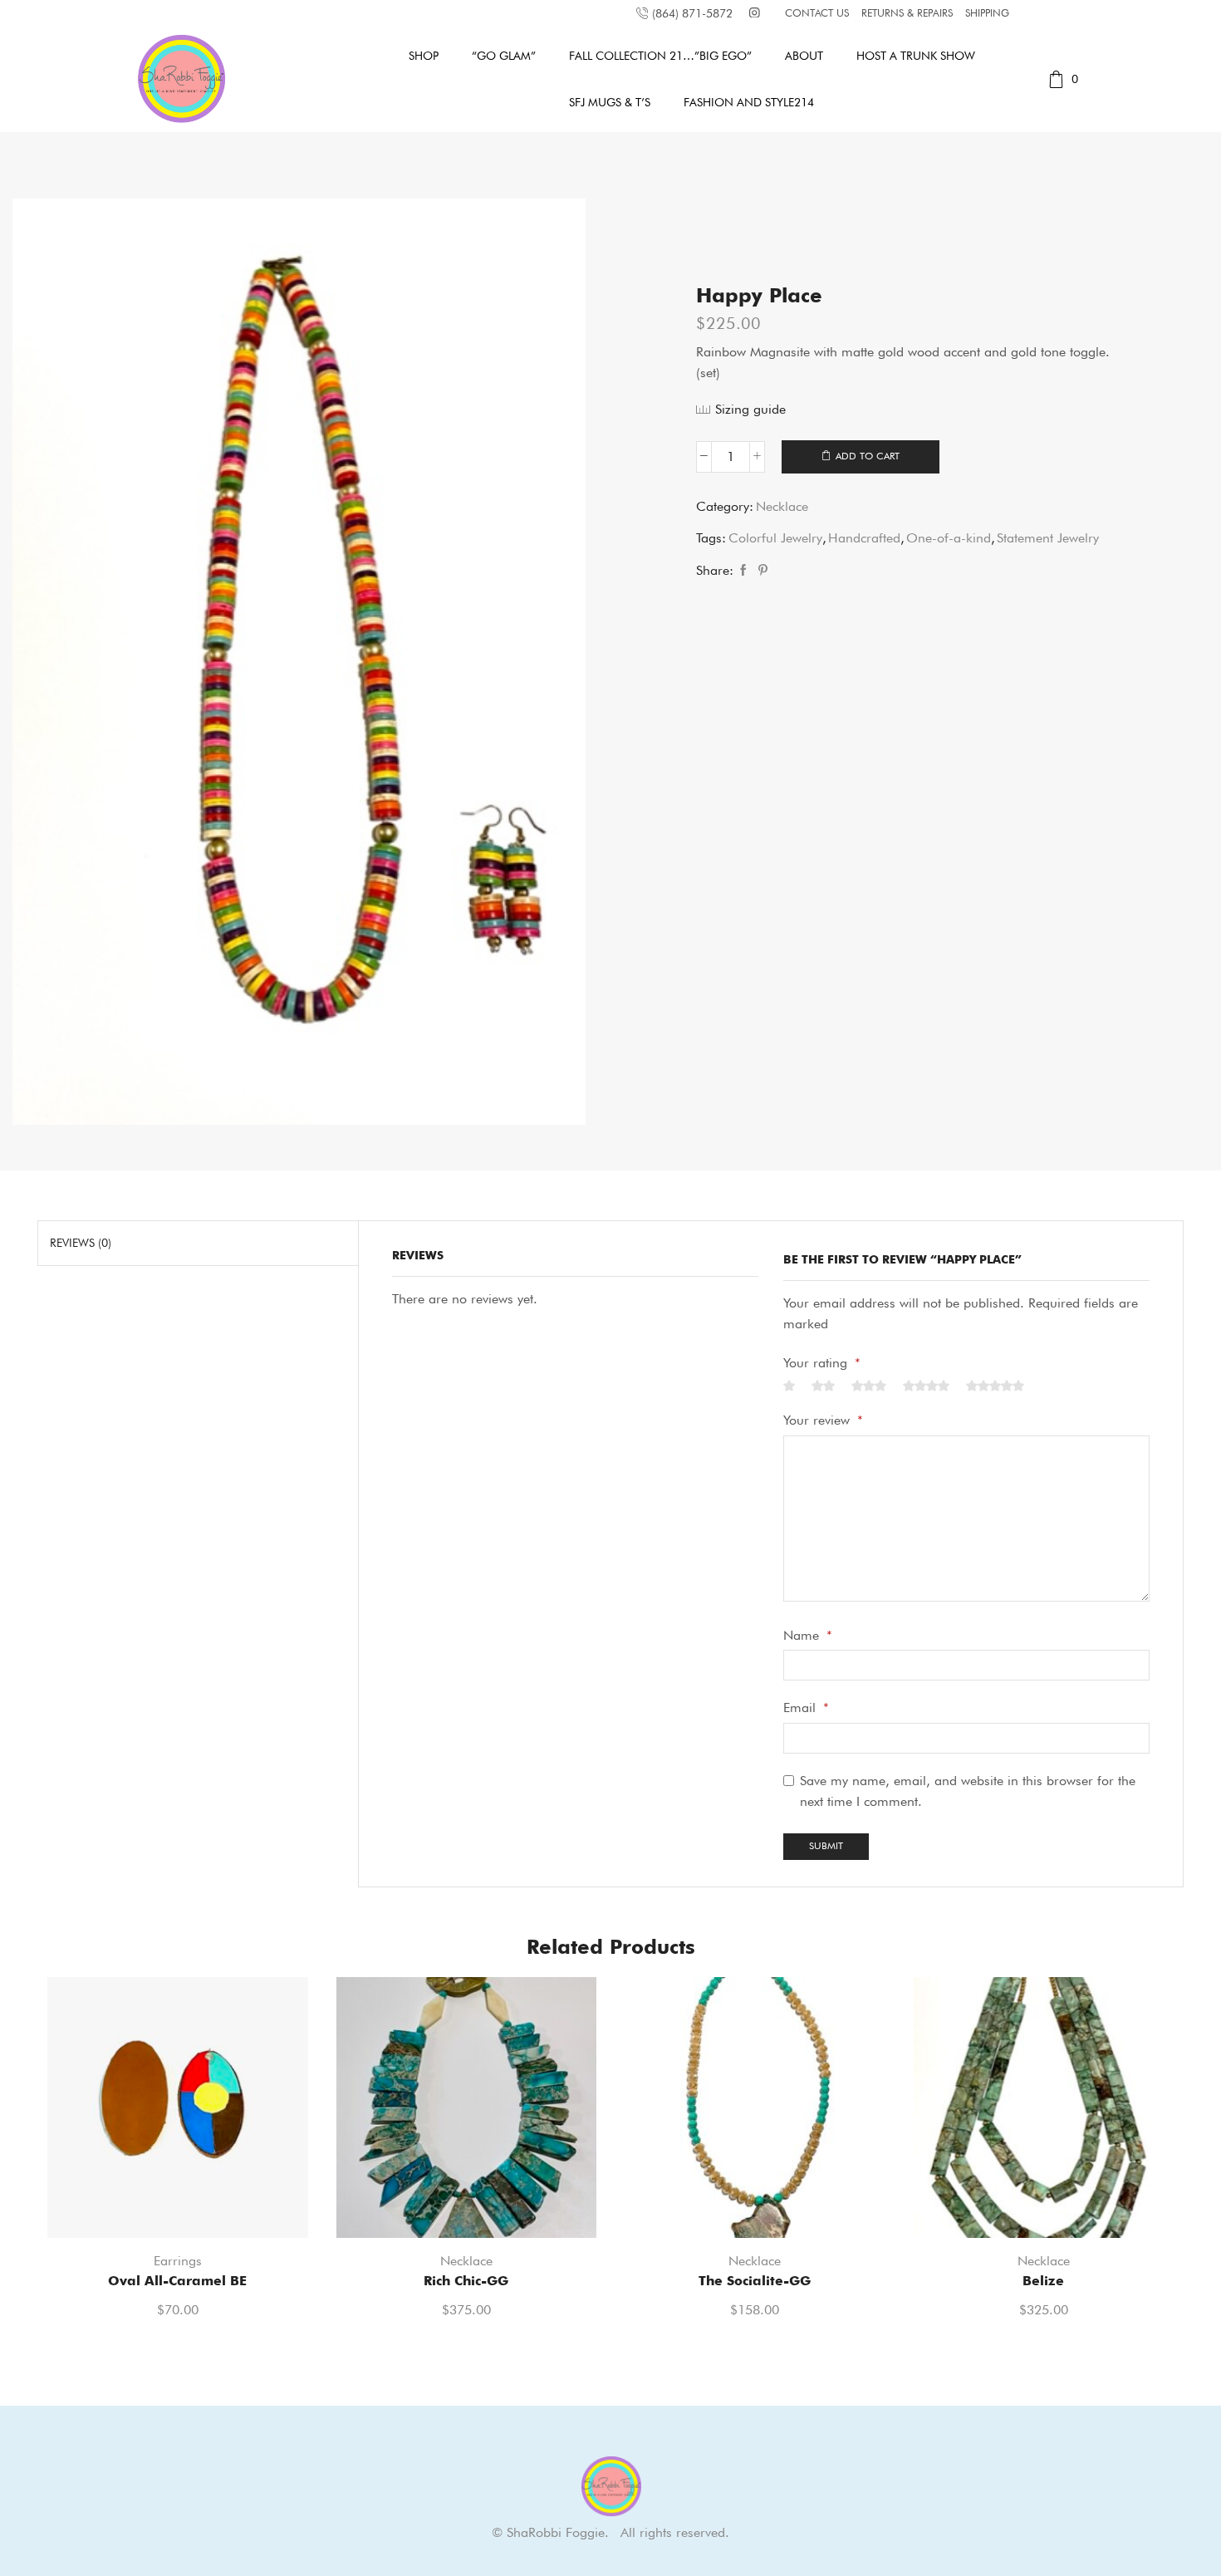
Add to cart (868, 456)
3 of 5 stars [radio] (869, 1386)
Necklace (782, 506)
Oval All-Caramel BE (177, 2281)
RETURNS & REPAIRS (907, 13)
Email (806, 1708)
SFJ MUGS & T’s (610, 102)
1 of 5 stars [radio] (789, 1386)
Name (808, 1635)
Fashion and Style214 (749, 102)
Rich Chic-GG (466, 2281)
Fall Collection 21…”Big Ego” (660, 56)
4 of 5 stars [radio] (926, 1386)
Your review (823, 1420)
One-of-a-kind (949, 538)
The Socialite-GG (755, 2281)
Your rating (822, 1363)
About (804, 56)
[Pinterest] (761, 571)
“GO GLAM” (504, 56)
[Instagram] (755, 14)
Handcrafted (864, 538)
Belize (1043, 2281)
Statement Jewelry (1048, 538)
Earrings (178, 2261)
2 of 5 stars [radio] (823, 1386)
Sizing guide (750, 409)
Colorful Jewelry (775, 538)
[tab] (81, 1243)
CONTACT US (817, 13)
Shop (424, 56)
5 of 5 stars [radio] (995, 1386)
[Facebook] (743, 571)
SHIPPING (987, 13)
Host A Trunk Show (916, 56)
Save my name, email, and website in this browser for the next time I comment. (968, 1791)
